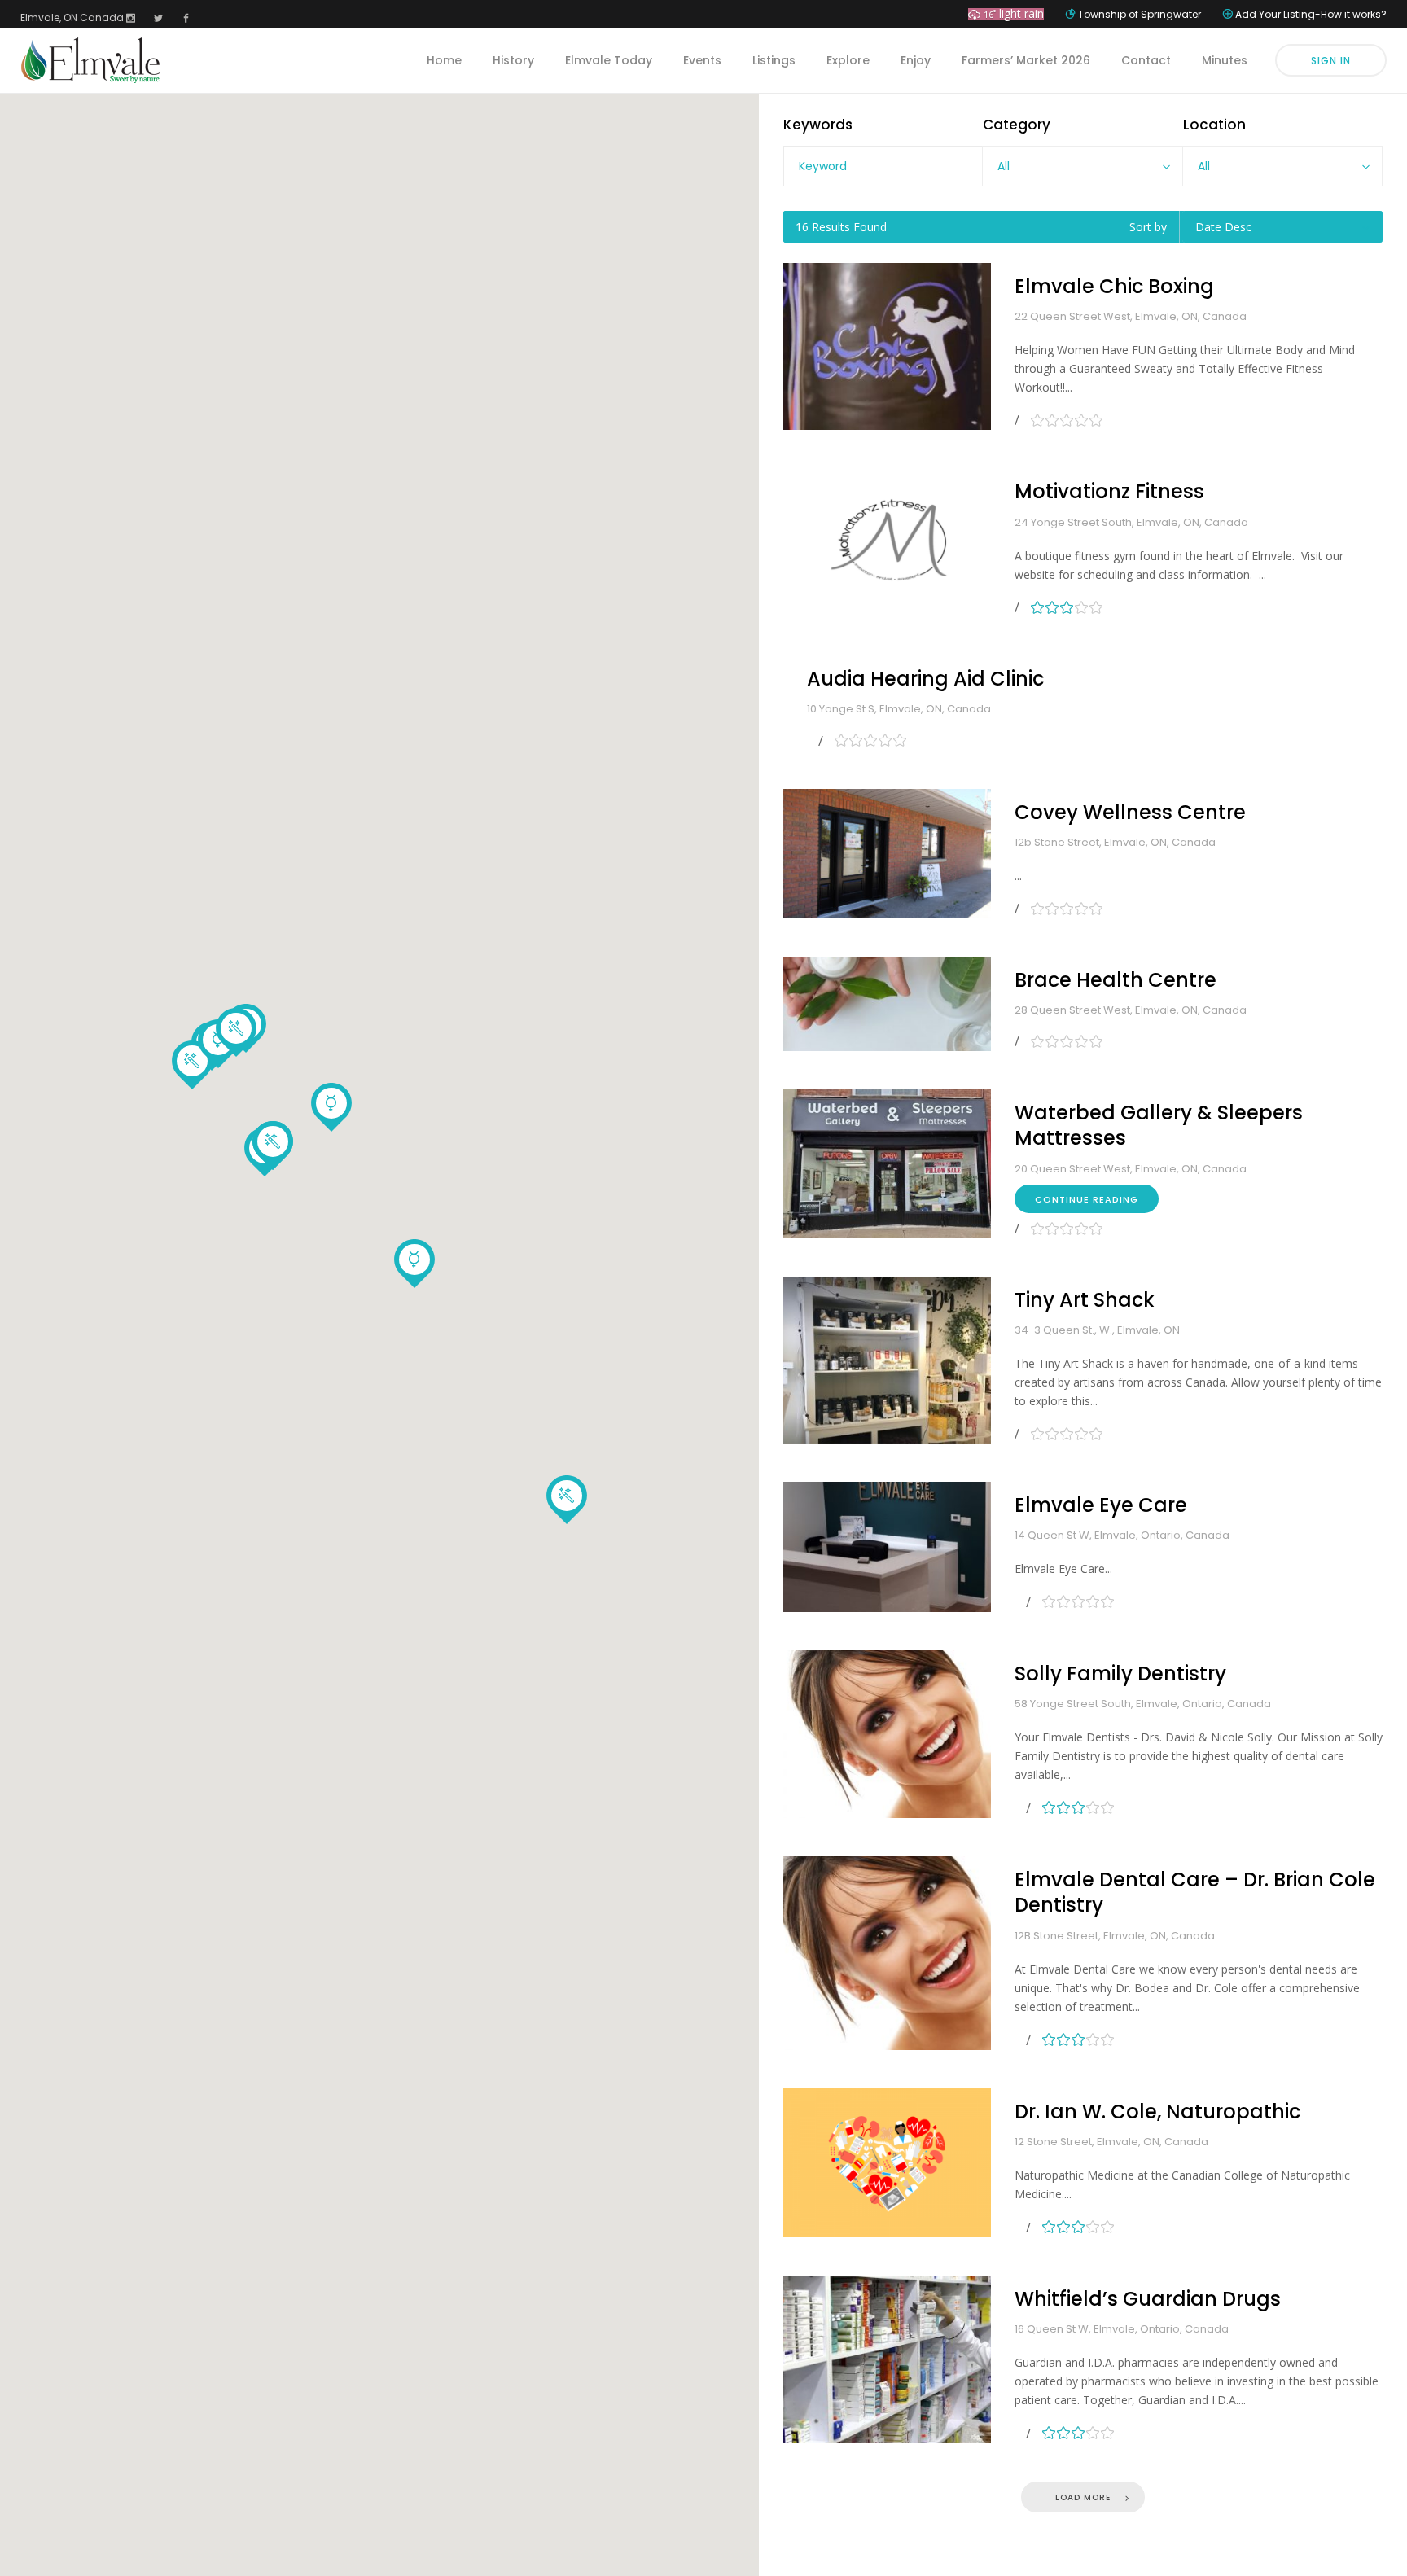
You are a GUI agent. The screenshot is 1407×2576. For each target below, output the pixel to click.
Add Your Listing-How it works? (1311, 14)
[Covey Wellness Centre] (887, 854)
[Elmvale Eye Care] (887, 1547)
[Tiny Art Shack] (887, 1360)
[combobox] (1082, 166)
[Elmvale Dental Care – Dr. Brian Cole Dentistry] (887, 1953)
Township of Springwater (1140, 14)
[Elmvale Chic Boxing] (887, 346)
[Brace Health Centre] (887, 1004)
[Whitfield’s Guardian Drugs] (887, 2359)
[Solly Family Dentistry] (887, 1734)
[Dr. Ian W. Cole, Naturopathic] (887, 2163)
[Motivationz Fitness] (887, 542)
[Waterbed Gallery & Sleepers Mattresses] (887, 1163)
